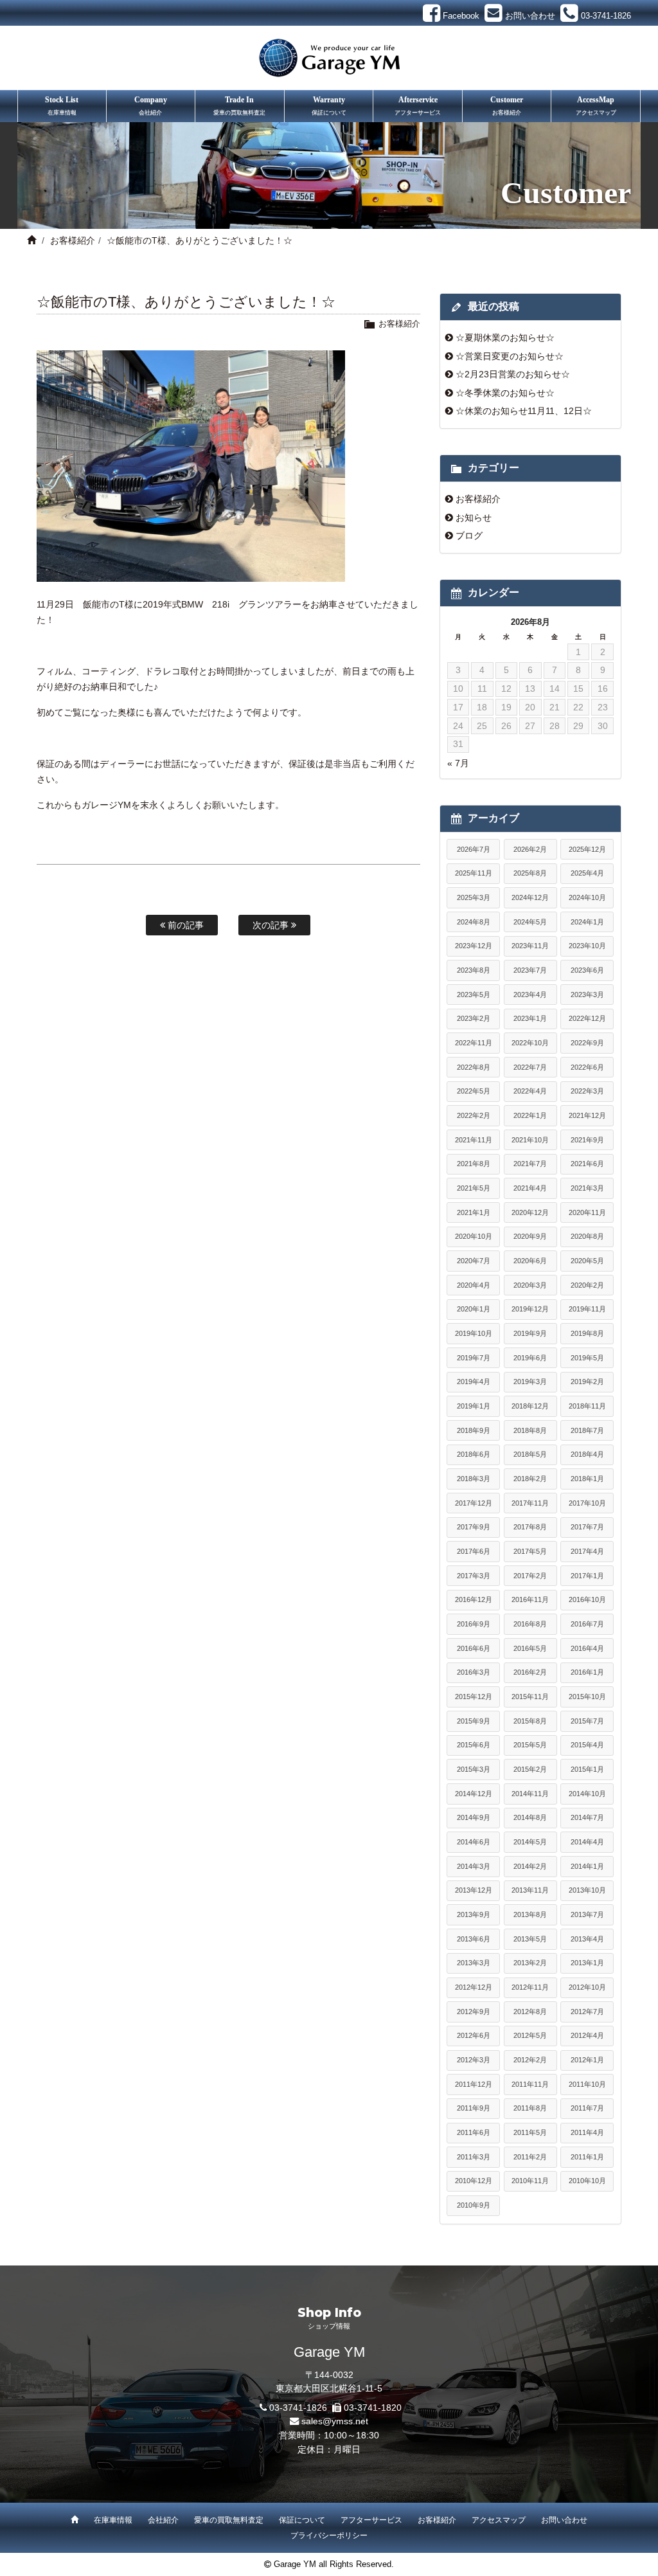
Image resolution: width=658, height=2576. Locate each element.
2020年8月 (587, 1236)
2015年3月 (474, 1769)
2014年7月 (587, 1817)
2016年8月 (530, 1624)
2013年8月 (530, 1914)
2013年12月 (474, 1890)
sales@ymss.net (335, 2421)
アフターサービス (371, 2520)
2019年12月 (530, 1309)
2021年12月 (587, 1115)
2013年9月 (474, 1914)
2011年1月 (587, 2157)
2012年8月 (530, 2012)
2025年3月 (474, 897)
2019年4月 (474, 1382)
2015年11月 (530, 1697)
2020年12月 (530, 1212)
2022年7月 (530, 1067)
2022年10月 (530, 1043)
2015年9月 (474, 1721)
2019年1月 (474, 1406)
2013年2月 (530, 1963)
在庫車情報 (113, 2520)
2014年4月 (587, 1842)
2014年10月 (587, 1794)
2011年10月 (587, 2084)
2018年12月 (530, 1406)
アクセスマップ (499, 2520)
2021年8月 (474, 1164)
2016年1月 (587, 1672)
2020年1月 (474, 1309)
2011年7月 (587, 2108)
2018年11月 (587, 1406)
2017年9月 (474, 1527)
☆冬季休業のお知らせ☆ (505, 393)
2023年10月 (587, 946)
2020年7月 (474, 1261)
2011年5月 (530, 2132)
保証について (302, 2520)
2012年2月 (530, 2060)
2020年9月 (530, 1236)
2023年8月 (474, 970)
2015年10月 (587, 1697)
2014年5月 (530, 1842)
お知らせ (474, 518)
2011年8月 (530, 2108)
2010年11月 (530, 2181)
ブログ (469, 536)
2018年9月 (474, 1430)
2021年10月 (530, 1140)
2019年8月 (587, 1333)
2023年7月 (530, 970)
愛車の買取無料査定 (229, 2520)
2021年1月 (474, 1212)
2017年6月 (474, 1551)
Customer (507, 105)
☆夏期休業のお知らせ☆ (505, 338)
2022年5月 (474, 1091)
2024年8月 (474, 922)
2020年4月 (474, 1285)
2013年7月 (587, 1914)
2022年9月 (587, 1043)
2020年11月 (587, 1212)
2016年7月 (587, 1624)
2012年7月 (587, 2012)
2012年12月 (474, 1987)
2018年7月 (587, 1430)
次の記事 (272, 925)
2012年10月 (587, 1987)
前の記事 (184, 925)
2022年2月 (474, 1115)
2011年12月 (474, 2084)
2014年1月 (587, 1866)
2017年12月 (474, 1503)
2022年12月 (587, 1018)
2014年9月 (474, 1817)
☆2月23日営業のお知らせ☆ (513, 374)
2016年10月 (587, 1599)
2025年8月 (530, 873)
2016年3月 (474, 1672)
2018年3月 (474, 1479)
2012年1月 (587, 2060)
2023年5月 (474, 995)
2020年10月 (474, 1236)
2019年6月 (530, 1358)
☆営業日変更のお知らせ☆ (510, 356)
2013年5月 (530, 1939)
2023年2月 (474, 1018)
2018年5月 (530, 1454)
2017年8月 (530, 1527)
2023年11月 (530, 946)
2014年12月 (474, 1794)
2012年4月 (587, 2035)
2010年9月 (474, 2205)
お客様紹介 (73, 240)
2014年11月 (530, 1794)
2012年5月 (530, 2035)
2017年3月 (474, 1576)
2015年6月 (474, 1745)
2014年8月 (530, 1817)
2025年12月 (587, 849)
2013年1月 (587, 1963)
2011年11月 (530, 2084)
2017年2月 (530, 1576)
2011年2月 (530, 2157)
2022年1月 (530, 1115)
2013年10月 (587, 1890)
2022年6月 (587, 1067)
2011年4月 (587, 2132)
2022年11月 (474, 1043)
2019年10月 (474, 1333)
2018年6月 (474, 1454)
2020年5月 (587, 1261)
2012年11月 (530, 1987)
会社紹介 (163, 2520)
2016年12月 (474, 1599)
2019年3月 (530, 1382)
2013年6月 (474, 1939)
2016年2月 (530, 1672)
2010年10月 (587, 2181)
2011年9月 (474, 2108)
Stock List (62, 105)
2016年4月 (587, 1648)
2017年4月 (587, 1551)
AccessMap (596, 105)
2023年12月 (474, 946)
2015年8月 (530, 1721)
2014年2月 (530, 1866)
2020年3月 (530, 1285)
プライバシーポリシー (329, 2535)
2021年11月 (474, 1140)
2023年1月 (530, 1018)
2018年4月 (587, 1454)
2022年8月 (474, 1067)
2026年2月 (530, 849)
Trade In (239, 105)
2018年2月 (530, 1479)
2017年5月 (530, 1551)
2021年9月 (587, 1140)
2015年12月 (474, 1697)
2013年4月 (587, 1939)
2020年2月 (587, 1285)
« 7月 (458, 763)
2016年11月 (530, 1599)
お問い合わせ (564, 2520)
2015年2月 (530, 1769)
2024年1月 (587, 922)
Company (151, 105)
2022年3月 (587, 1091)
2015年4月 (587, 1745)
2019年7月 (474, 1358)
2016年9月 (474, 1624)
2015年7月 (587, 1721)
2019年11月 (587, 1309)
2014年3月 (474, 1866)
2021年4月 (530, 1188)
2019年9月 (530, 1333)
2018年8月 (530, 1430)
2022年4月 (530, 1091)
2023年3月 (587, 995)
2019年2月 (587, 1382)
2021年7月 (530, 1164)
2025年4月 (587, 873)
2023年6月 (587, 970)
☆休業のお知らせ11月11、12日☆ (524, 411)
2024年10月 (587, 897)
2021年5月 (474, 1188)
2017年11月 (530, 1503)
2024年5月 (530, 922)
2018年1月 (587, 1479)
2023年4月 (530, 995)
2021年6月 (587, 1164)
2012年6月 (474, 2035)
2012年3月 (474, 2060)
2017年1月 (587, 1576)
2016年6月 (474, 1648)
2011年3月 (474, 2157)
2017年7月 (587, 1527)
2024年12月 (530, 897)
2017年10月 (587, 1503)
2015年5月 (530, 1745)
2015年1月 (587, 1769)
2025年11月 (474, 873)
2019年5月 (587, 1358)
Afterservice (418, 105)
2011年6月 (474, 2132)
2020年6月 (530, 1261)
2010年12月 (474, 2181)
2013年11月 (530, 1890)
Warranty (329, 105)
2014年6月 (474, 1842)
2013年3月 (474, 1963)
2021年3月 (587, 1188)
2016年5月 (530, 1648)
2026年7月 (474, 849)
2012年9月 (474, 2012)
